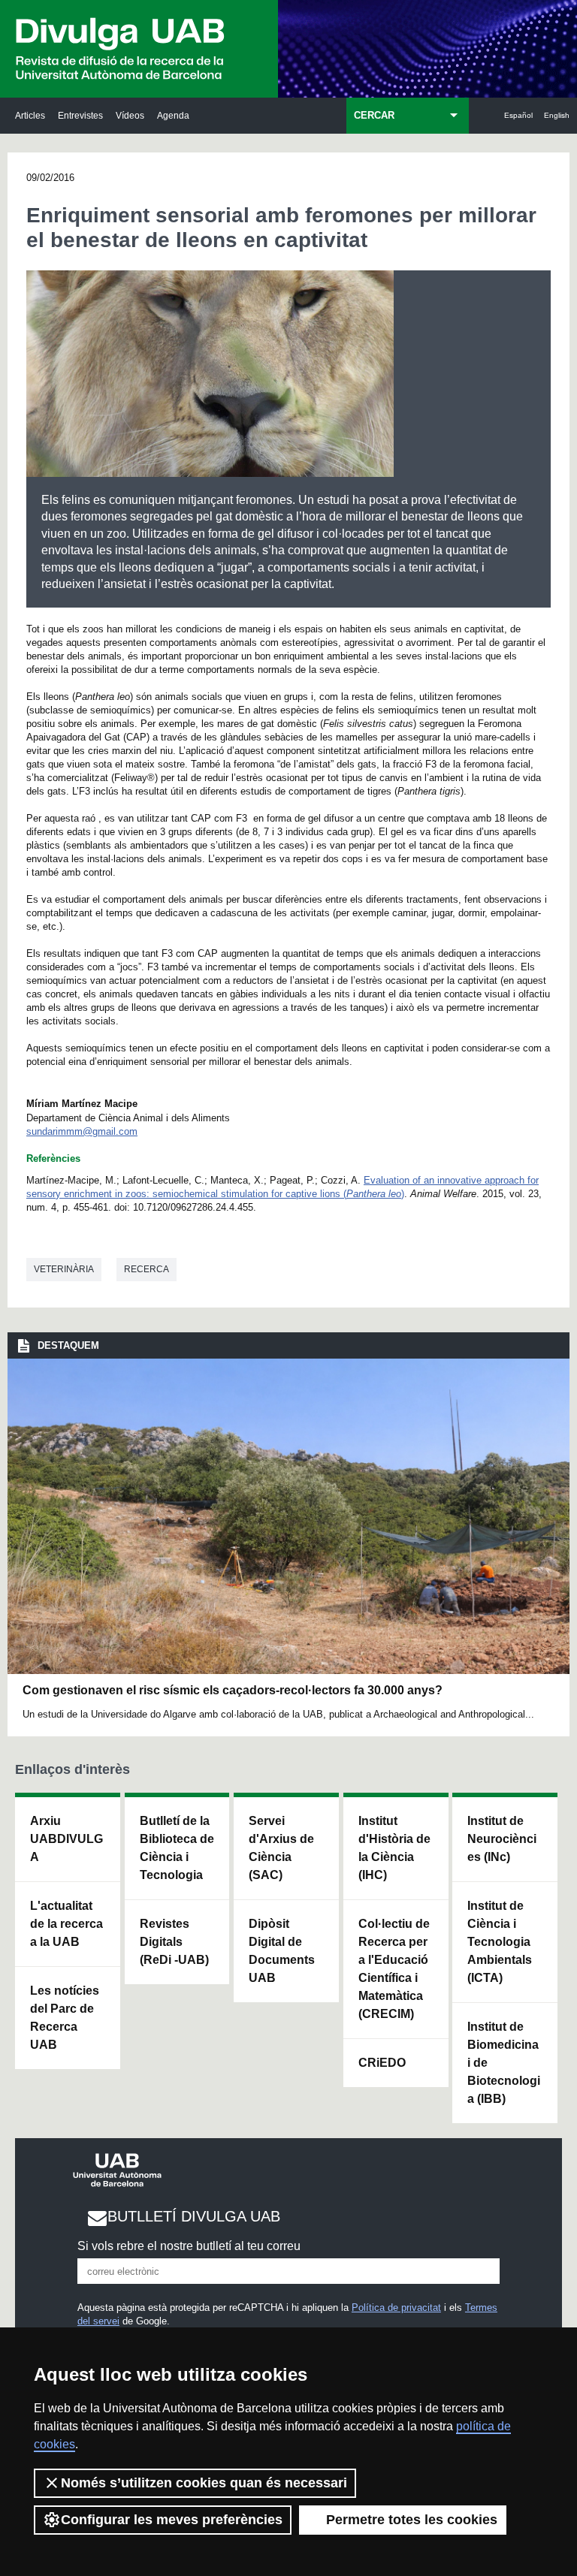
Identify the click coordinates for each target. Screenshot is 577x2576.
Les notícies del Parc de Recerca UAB (65, 2018)
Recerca (147, 1269)
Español (518, 115)
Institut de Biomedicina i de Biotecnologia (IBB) (504, 2063)
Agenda (173, 115)
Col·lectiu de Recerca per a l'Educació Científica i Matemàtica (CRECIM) (394, 1969)
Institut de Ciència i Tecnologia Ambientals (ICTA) (500, 1942)
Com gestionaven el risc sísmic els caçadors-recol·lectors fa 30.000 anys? (233, 1690)
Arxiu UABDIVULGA (66, 1839)
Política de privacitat (396, 2308)
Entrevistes (80, 115)
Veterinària (64, 1269)
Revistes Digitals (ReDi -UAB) (174, 1942)
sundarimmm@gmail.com (82, 1131)
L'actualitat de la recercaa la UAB (66, 1924)
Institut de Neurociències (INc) (502, 1839)
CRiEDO (382, 2063)
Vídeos (130, 115)
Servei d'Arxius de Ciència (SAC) (281, 1848)
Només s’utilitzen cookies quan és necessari (204, 2483)
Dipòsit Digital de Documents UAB (282, 1951)
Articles (30, 115)
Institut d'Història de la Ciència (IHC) (394, 1848)
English (557, 115)
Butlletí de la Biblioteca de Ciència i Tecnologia (177, 1848)
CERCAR (374, 115)
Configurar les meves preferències (172, 2520)
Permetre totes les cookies (412, 2520)
